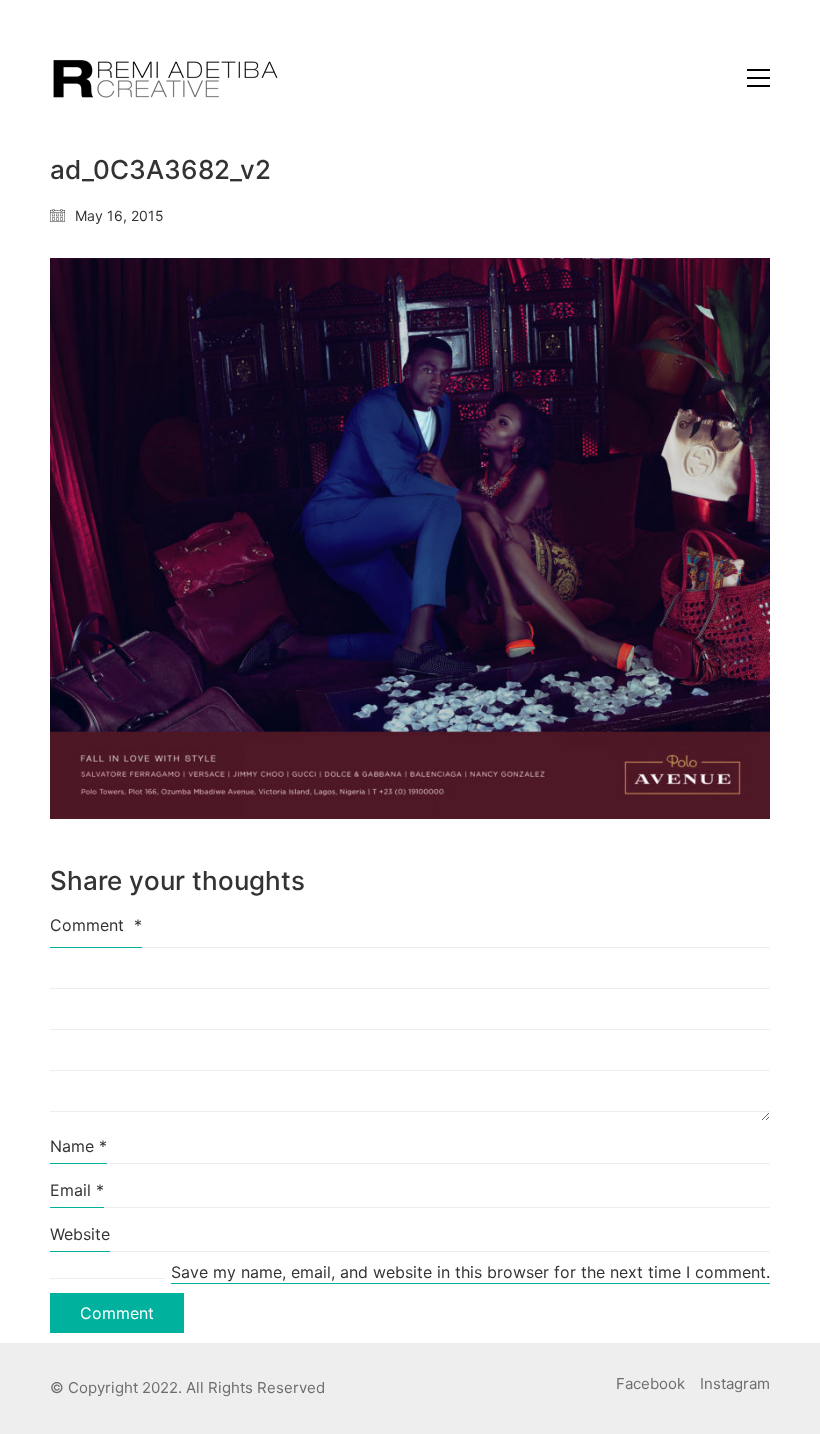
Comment (96, 925)
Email (77, 1190)
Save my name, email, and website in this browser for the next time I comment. (470, 1272)
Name (78, 1146)
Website (80, 1234)
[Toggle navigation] (758, 78)
